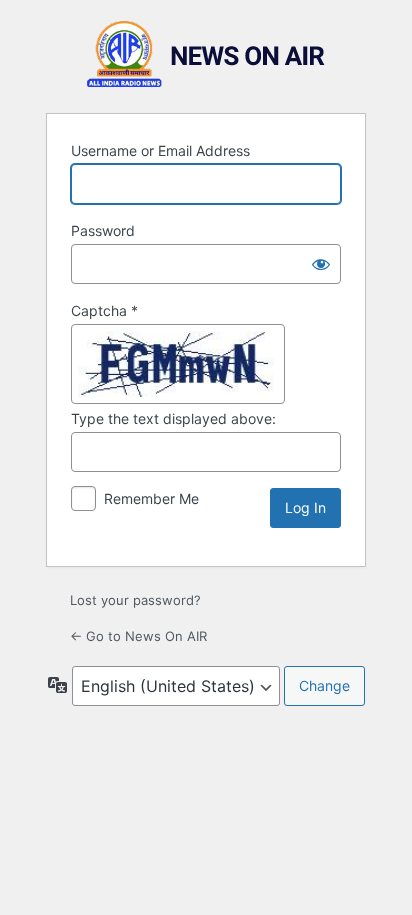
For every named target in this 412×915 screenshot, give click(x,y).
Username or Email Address (160, 150)
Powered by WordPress (206, 54)
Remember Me (151, 498)
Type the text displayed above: (173, 418)
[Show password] (321, 264)
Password (103, 230)
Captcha (104, 310)
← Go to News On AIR (138, 636)
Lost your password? (135, 600)
